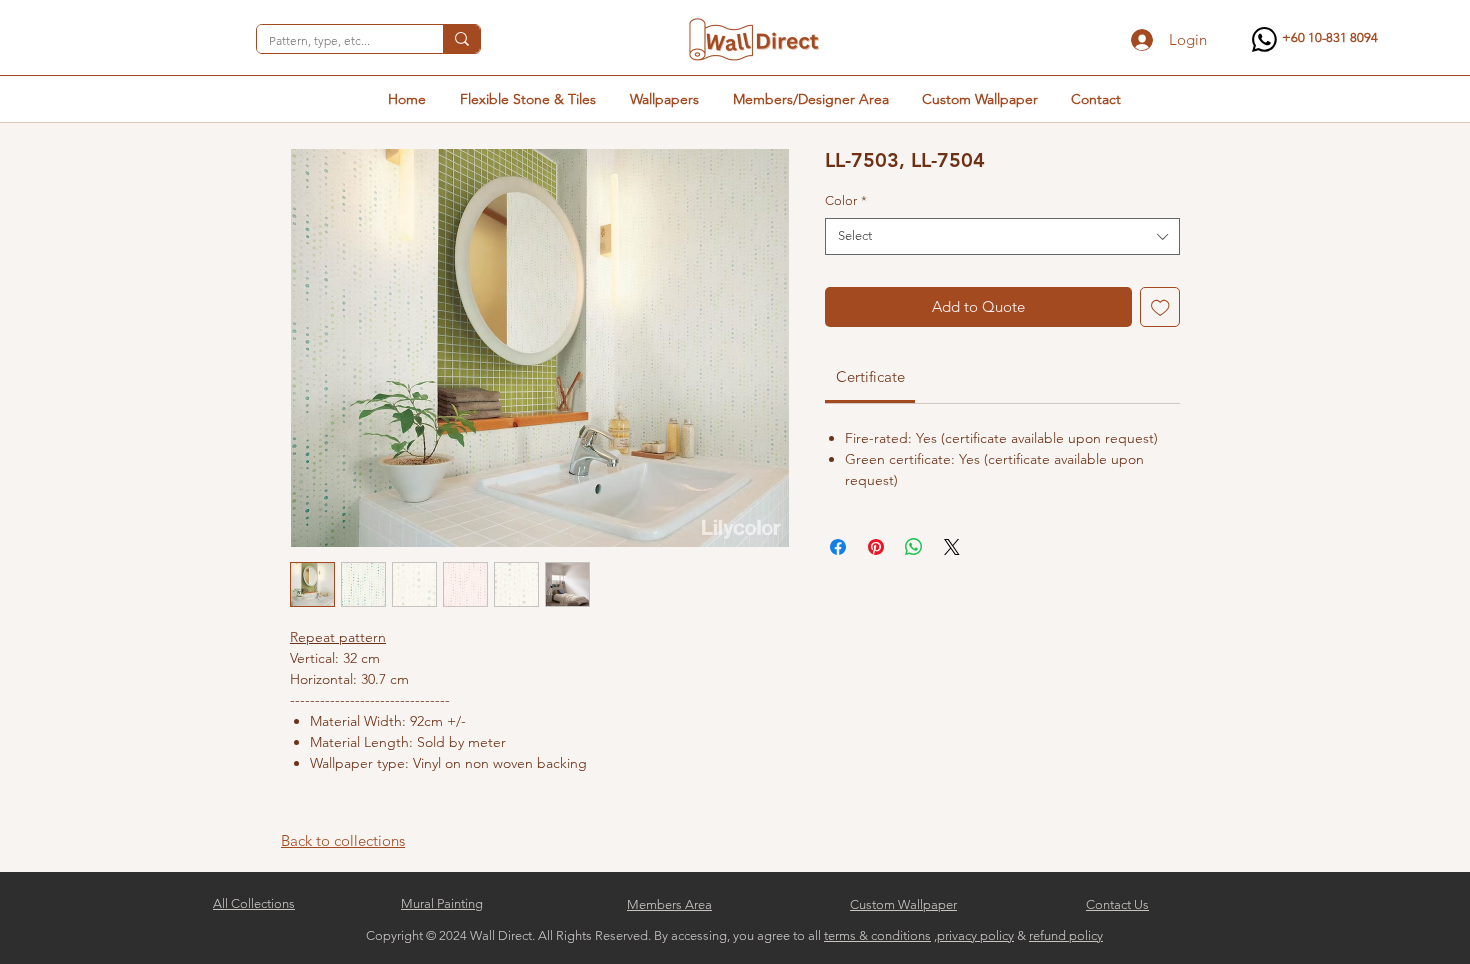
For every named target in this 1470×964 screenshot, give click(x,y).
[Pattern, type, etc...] (461, 39)
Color (846, 200)
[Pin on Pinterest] (876, 547)
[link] (870, 376)
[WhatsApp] (1264, 39)
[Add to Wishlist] (1160, 307)
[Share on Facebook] (838, 547)
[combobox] (1002, 236)
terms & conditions (877, 935)
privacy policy (975, 935)
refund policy (1066, 935)
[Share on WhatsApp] (914, 547)
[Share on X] (952, 547)
